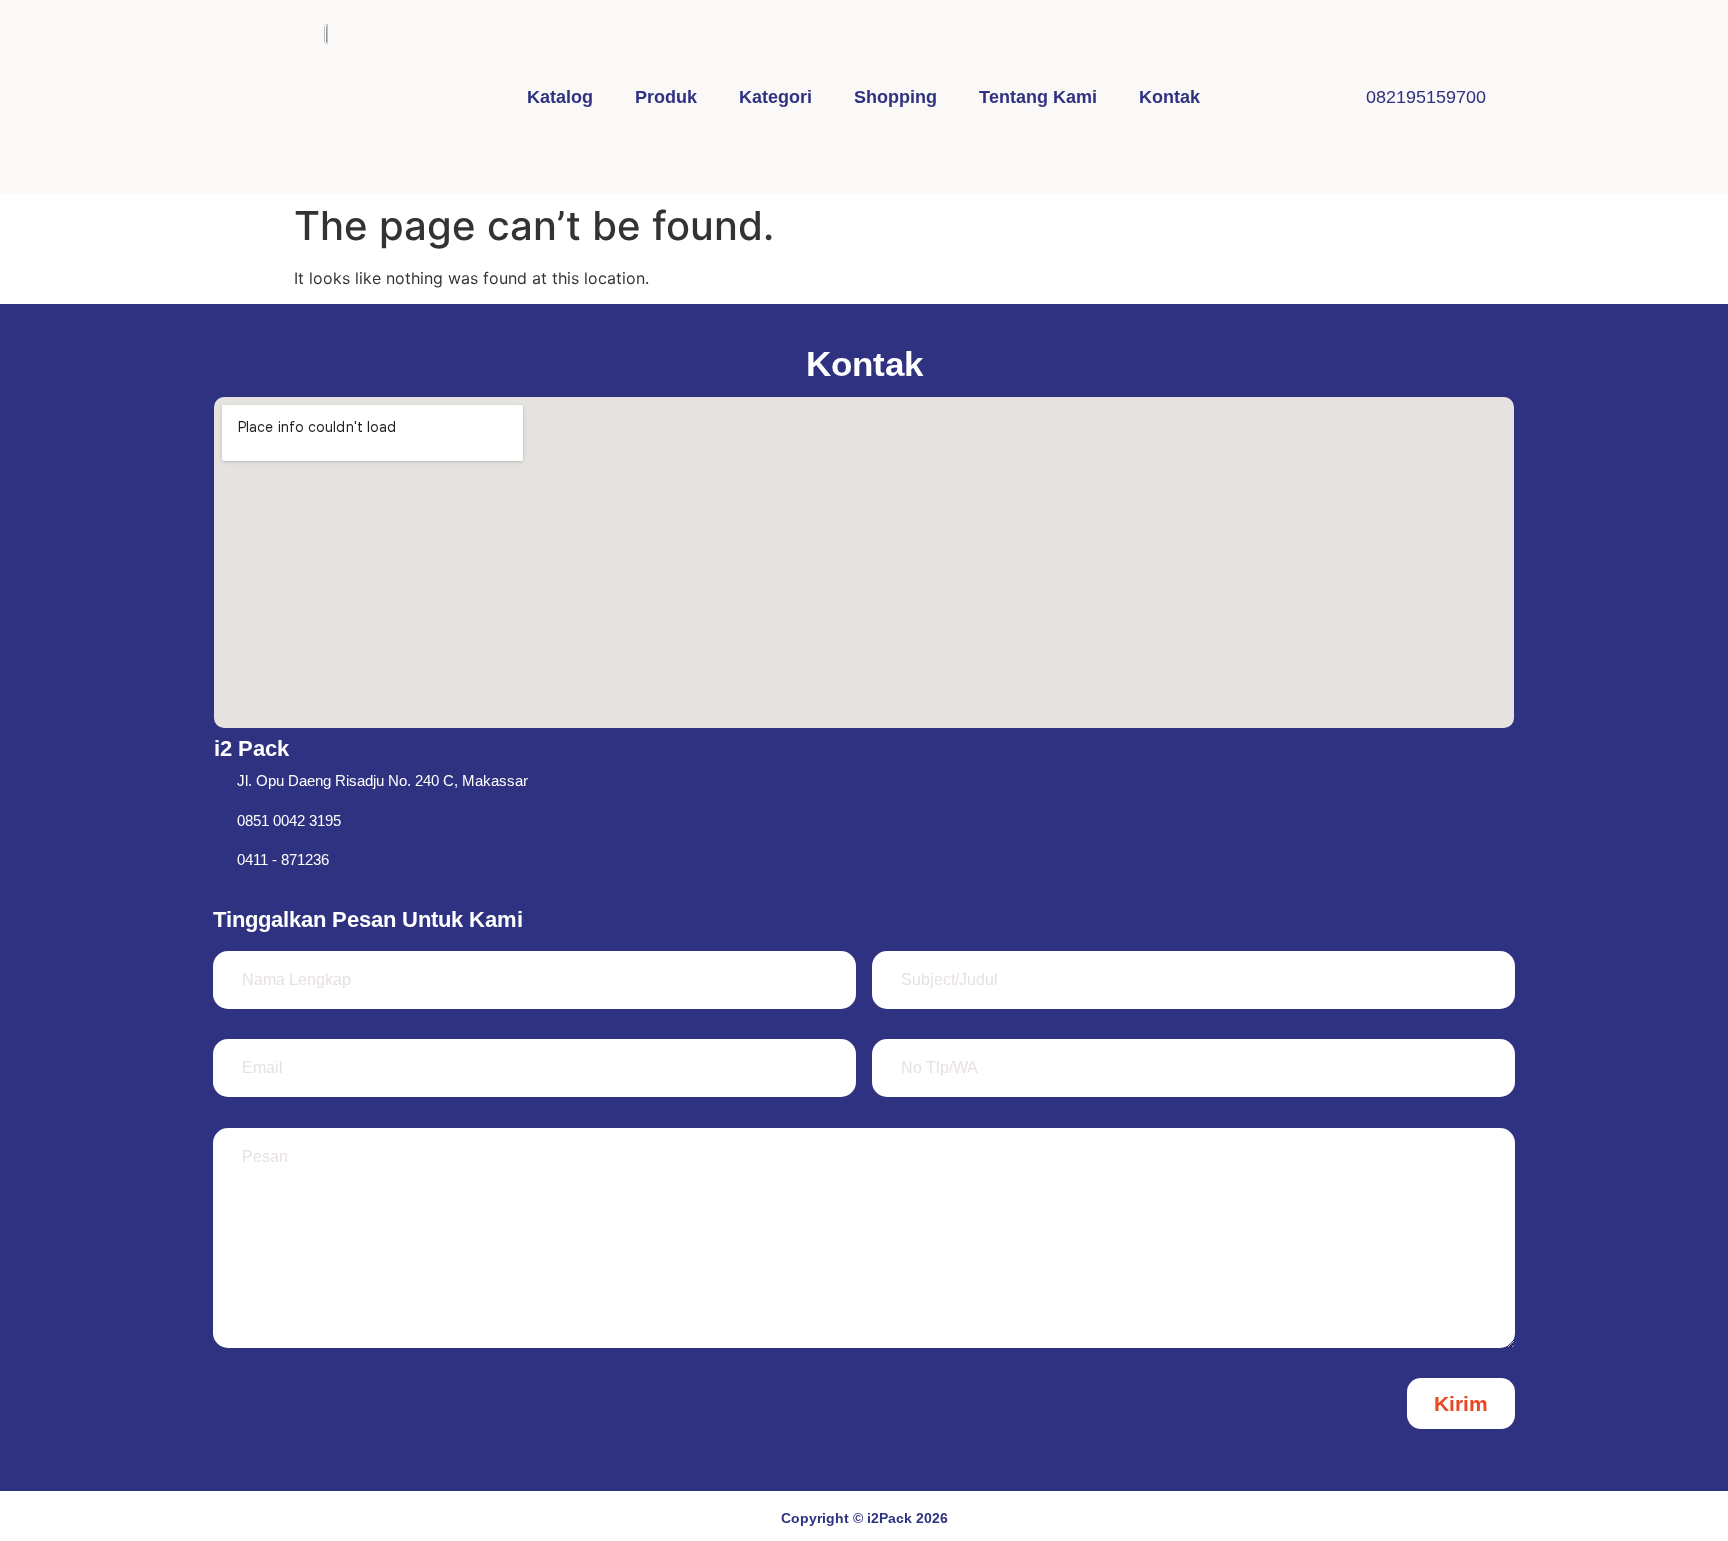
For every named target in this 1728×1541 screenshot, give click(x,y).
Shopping (895, 97)
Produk (666, 97)
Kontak (1169, 97)
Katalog (560, 97)
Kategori (775, 97)
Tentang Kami (1038, 97)
